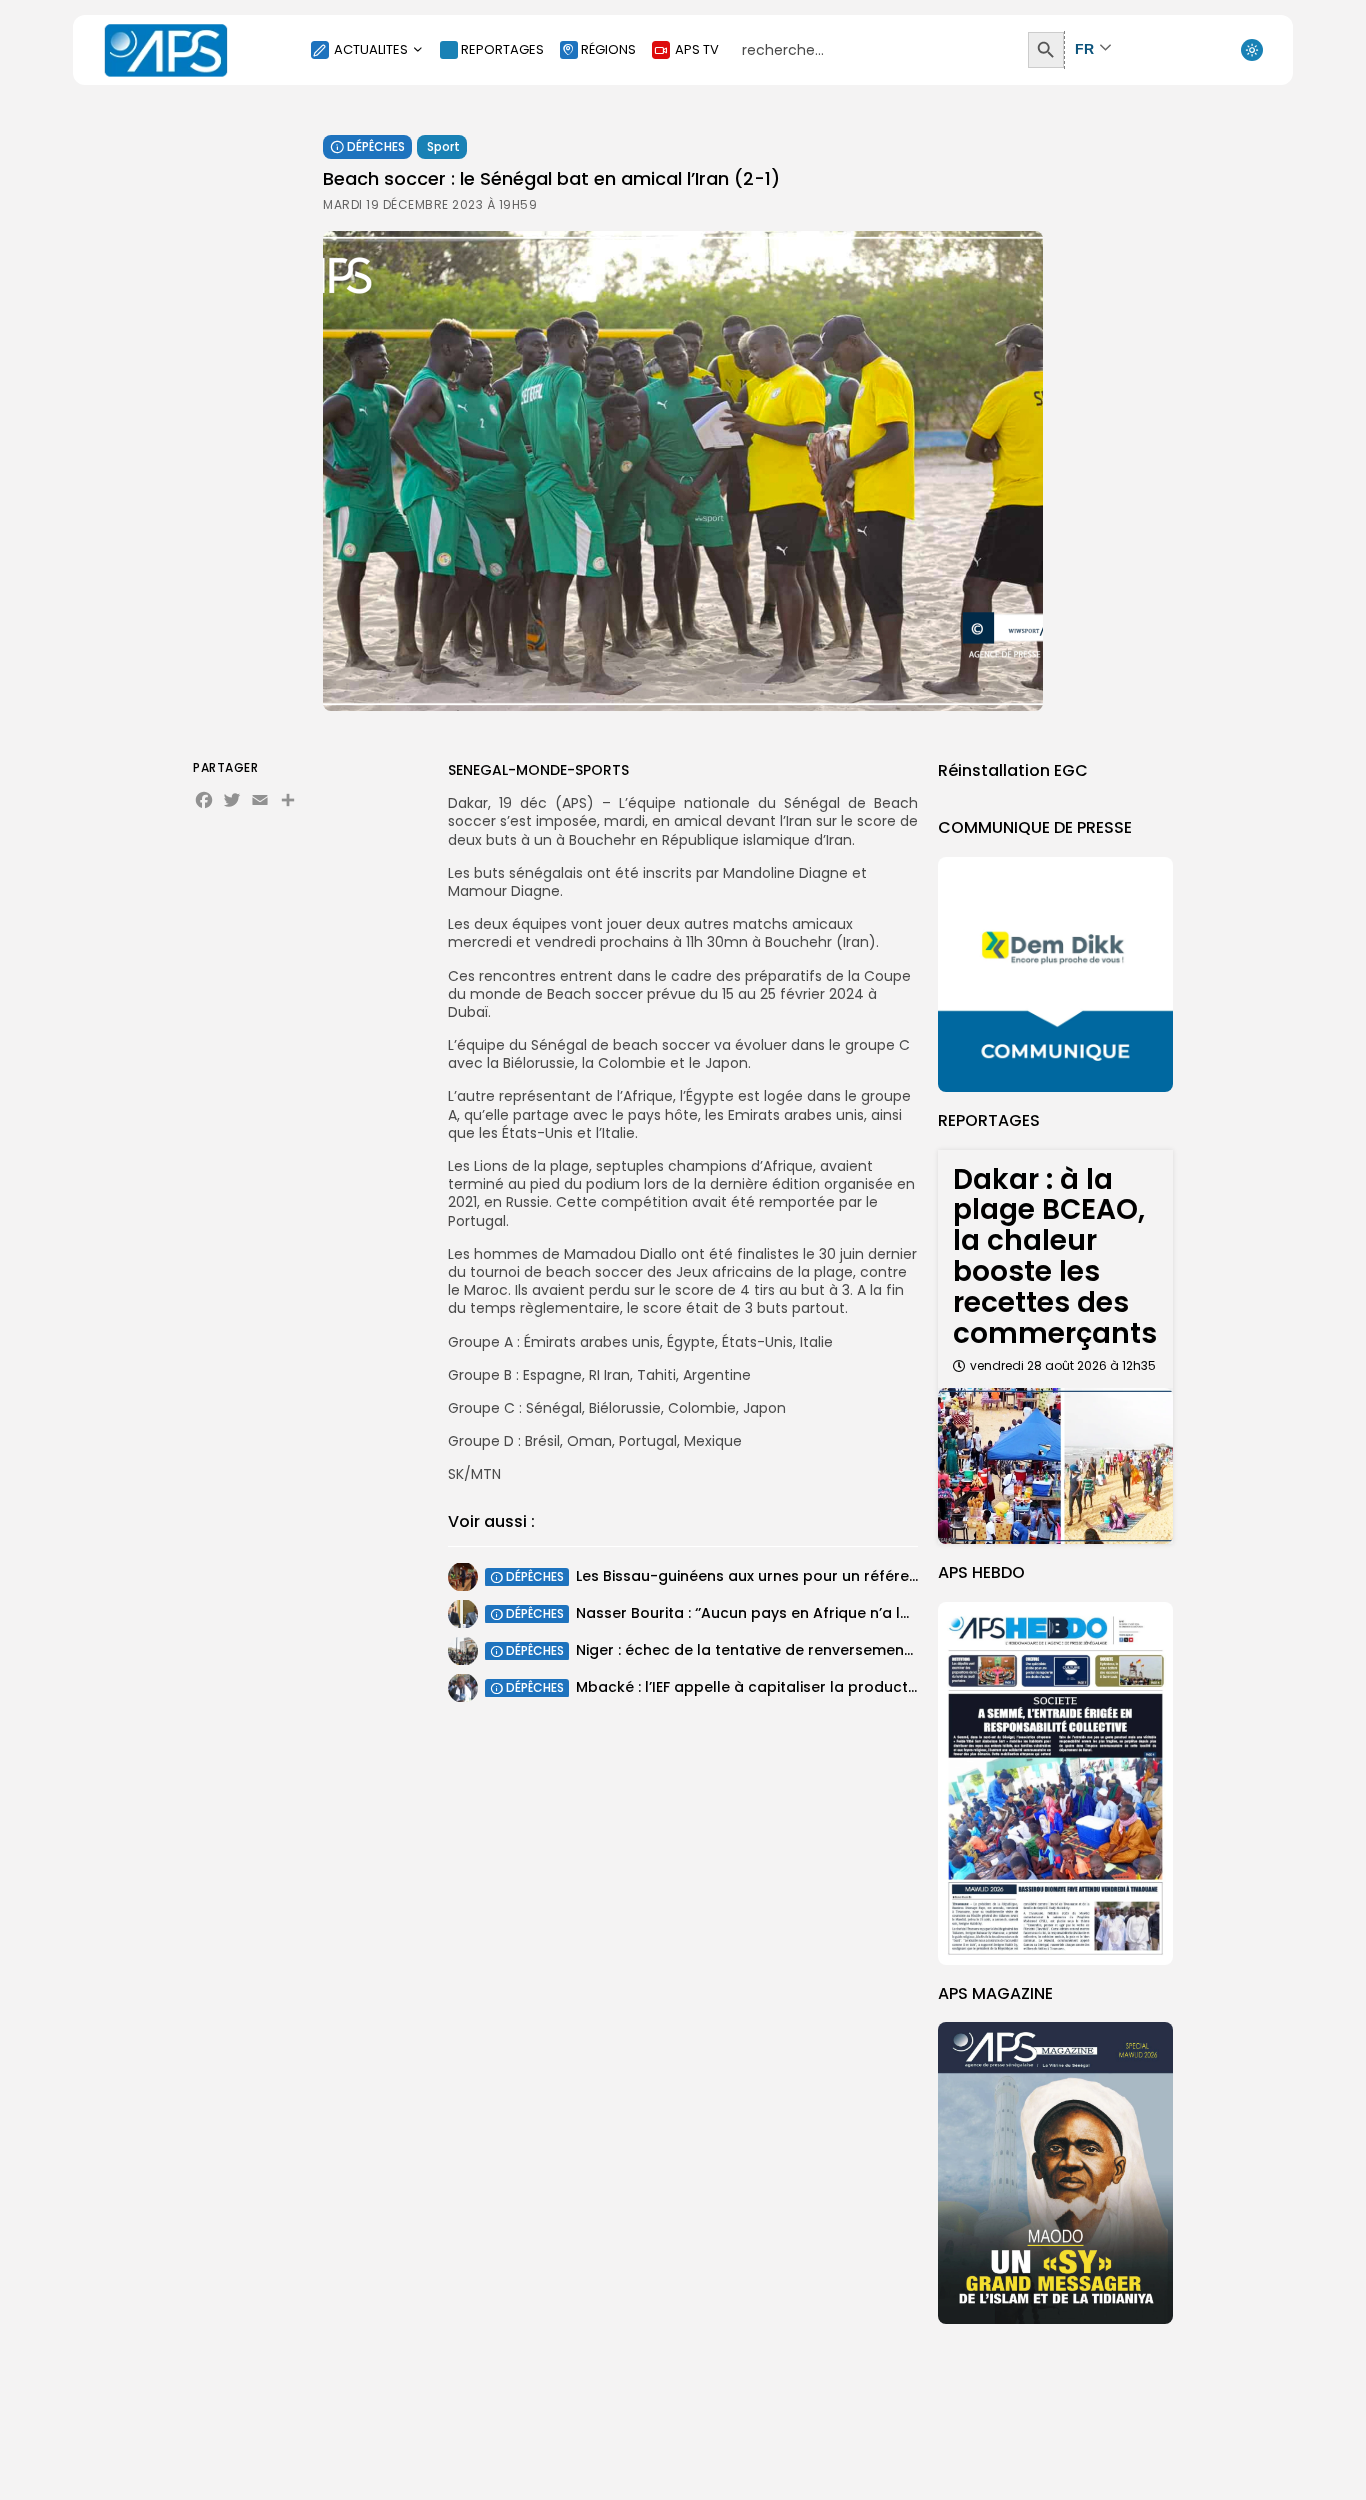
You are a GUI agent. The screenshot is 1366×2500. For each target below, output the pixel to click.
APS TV (697, 49)
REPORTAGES (502, 49)
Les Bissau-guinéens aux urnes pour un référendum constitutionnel (820, 1576)
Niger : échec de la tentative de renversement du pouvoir (784, 1650)
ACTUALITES (371, 49)
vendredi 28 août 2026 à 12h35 (1063, 1365)
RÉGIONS (608, 49)
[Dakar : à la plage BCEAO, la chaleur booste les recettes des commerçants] (1055, 1466)
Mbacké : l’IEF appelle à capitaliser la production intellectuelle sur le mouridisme (869, 1687)
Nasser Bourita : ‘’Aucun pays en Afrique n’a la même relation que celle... (838, 1613)
